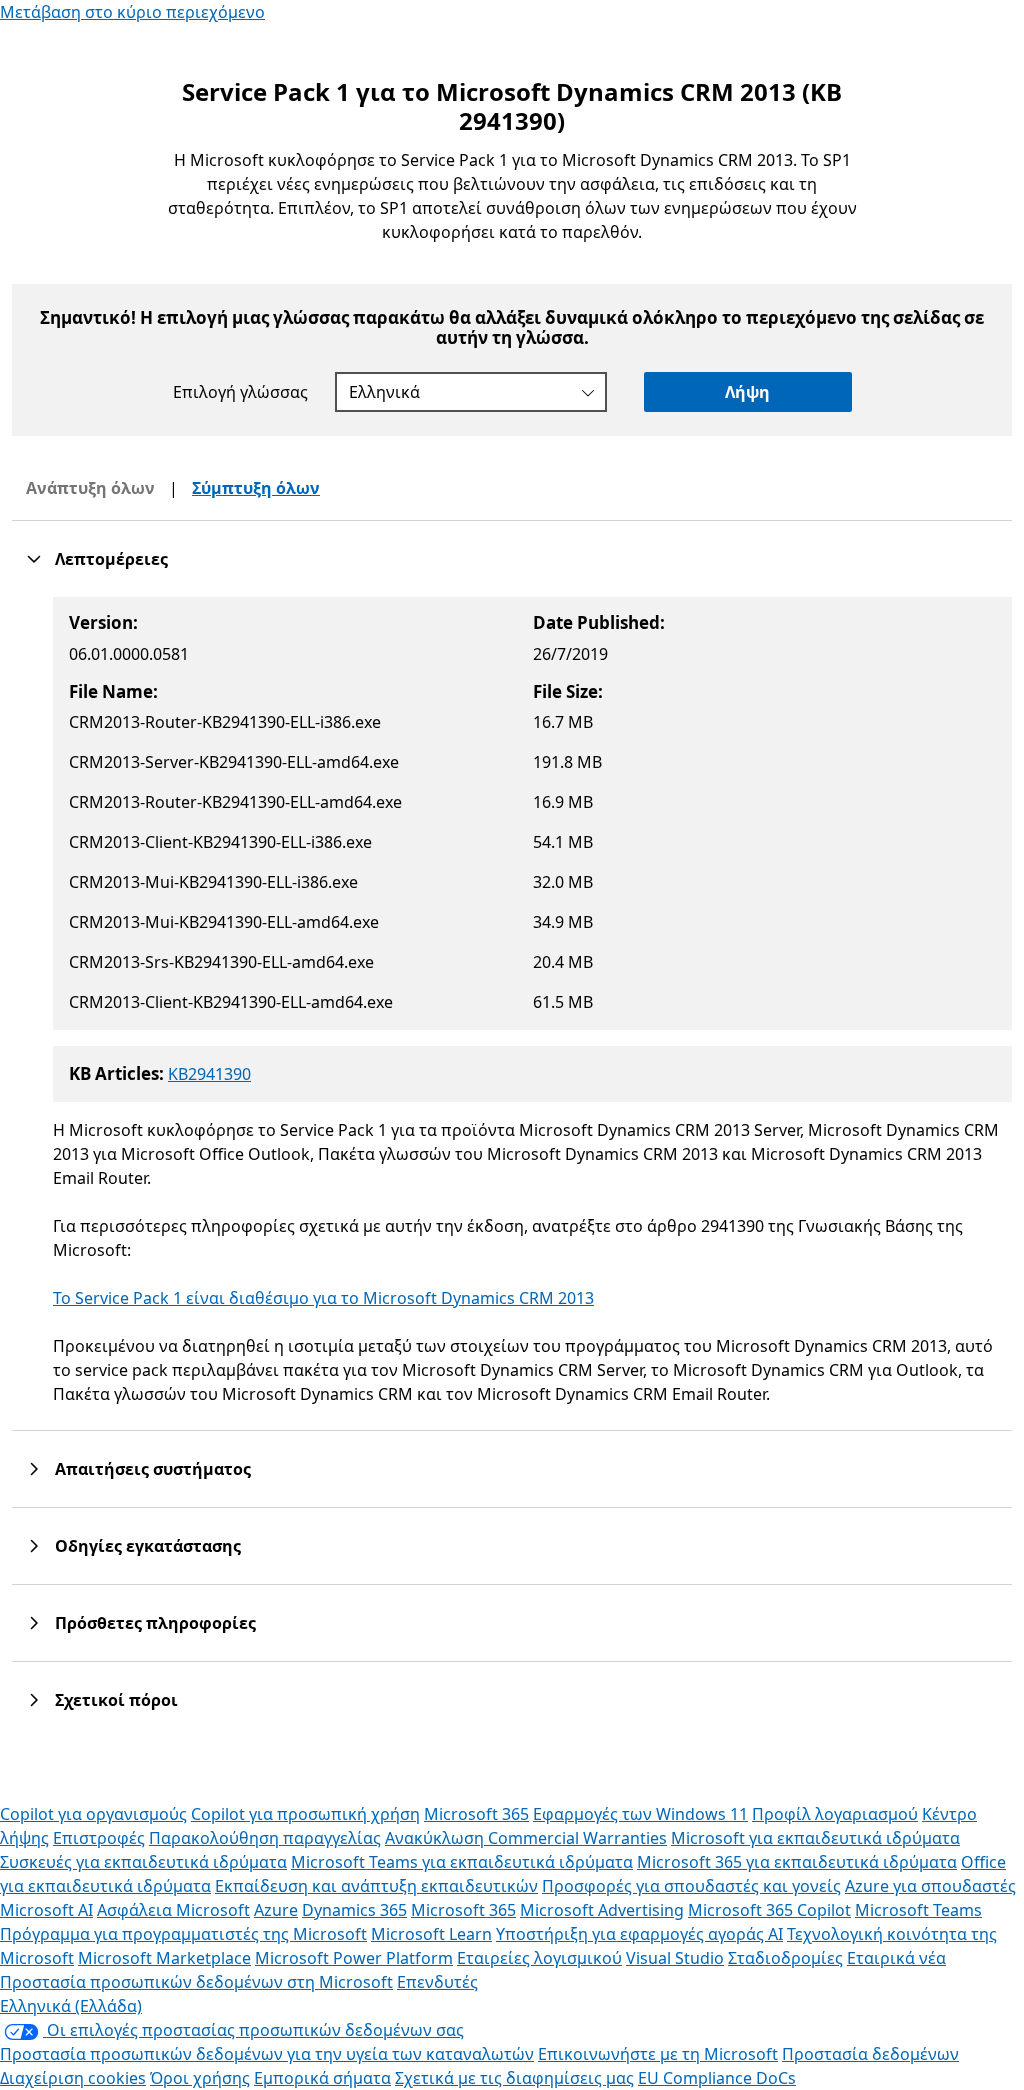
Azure (276, 1910)
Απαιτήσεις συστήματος (153, 1469)
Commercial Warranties (577, 1838)
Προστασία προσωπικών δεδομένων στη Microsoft (196, 1982)
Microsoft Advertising (602, 1910)
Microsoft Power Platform (354, 1958)
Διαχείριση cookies (73, 2078)
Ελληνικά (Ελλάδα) (71, 2006)
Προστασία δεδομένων (870, 2054)
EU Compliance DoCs (717, 2078)
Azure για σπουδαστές (930, 1886)
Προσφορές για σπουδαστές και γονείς (691, 1886)
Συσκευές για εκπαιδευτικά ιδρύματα (143, 1862)
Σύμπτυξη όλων (256, 488)
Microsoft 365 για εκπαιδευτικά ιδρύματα (797, 1862)
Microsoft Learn (431, 1934)
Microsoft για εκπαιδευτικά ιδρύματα (815, 1838)
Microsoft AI (46, 1910)
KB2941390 (209, 1074)
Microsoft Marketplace (164, 1958)
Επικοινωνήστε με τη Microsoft (658, 2054)
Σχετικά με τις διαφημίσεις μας (514, 2078)
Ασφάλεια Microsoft (173, 1910)
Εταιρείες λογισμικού (539, 1958)
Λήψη (747, 392)
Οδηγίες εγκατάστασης (148, 1546)
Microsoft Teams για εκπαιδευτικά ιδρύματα (462, 1862)
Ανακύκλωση (436, 1838)
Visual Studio (675, 1958)
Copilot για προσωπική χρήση (305, 1814)
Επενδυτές (437, 1982)
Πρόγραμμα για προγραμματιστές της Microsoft (183, 1934)
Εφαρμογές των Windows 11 (640, 1814)
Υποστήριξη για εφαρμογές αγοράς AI (639, 1934)
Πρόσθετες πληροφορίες (155, 1623)
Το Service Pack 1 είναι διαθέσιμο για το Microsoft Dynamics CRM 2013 (323, 1298)
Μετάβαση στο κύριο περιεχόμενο (132, 12)
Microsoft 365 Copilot (769, 1910)
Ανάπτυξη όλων (90, 488)
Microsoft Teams (918, 1910)
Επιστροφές (99, 1838)
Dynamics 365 (354, 1910)
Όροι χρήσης (200, 2078)
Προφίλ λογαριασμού (835, 1814)
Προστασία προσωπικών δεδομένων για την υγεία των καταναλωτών (267, 2054)
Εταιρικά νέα (896, 1958)
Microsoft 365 (476, 1814)
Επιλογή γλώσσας (240, 392)
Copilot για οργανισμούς (93, 1814)
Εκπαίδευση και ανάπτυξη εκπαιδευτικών (376, 1886)
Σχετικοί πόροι (116, 1700)
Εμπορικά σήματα (322, 2078)
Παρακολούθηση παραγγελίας (265, 1838)
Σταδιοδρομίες (785, 1958)
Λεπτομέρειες (111, 559)
